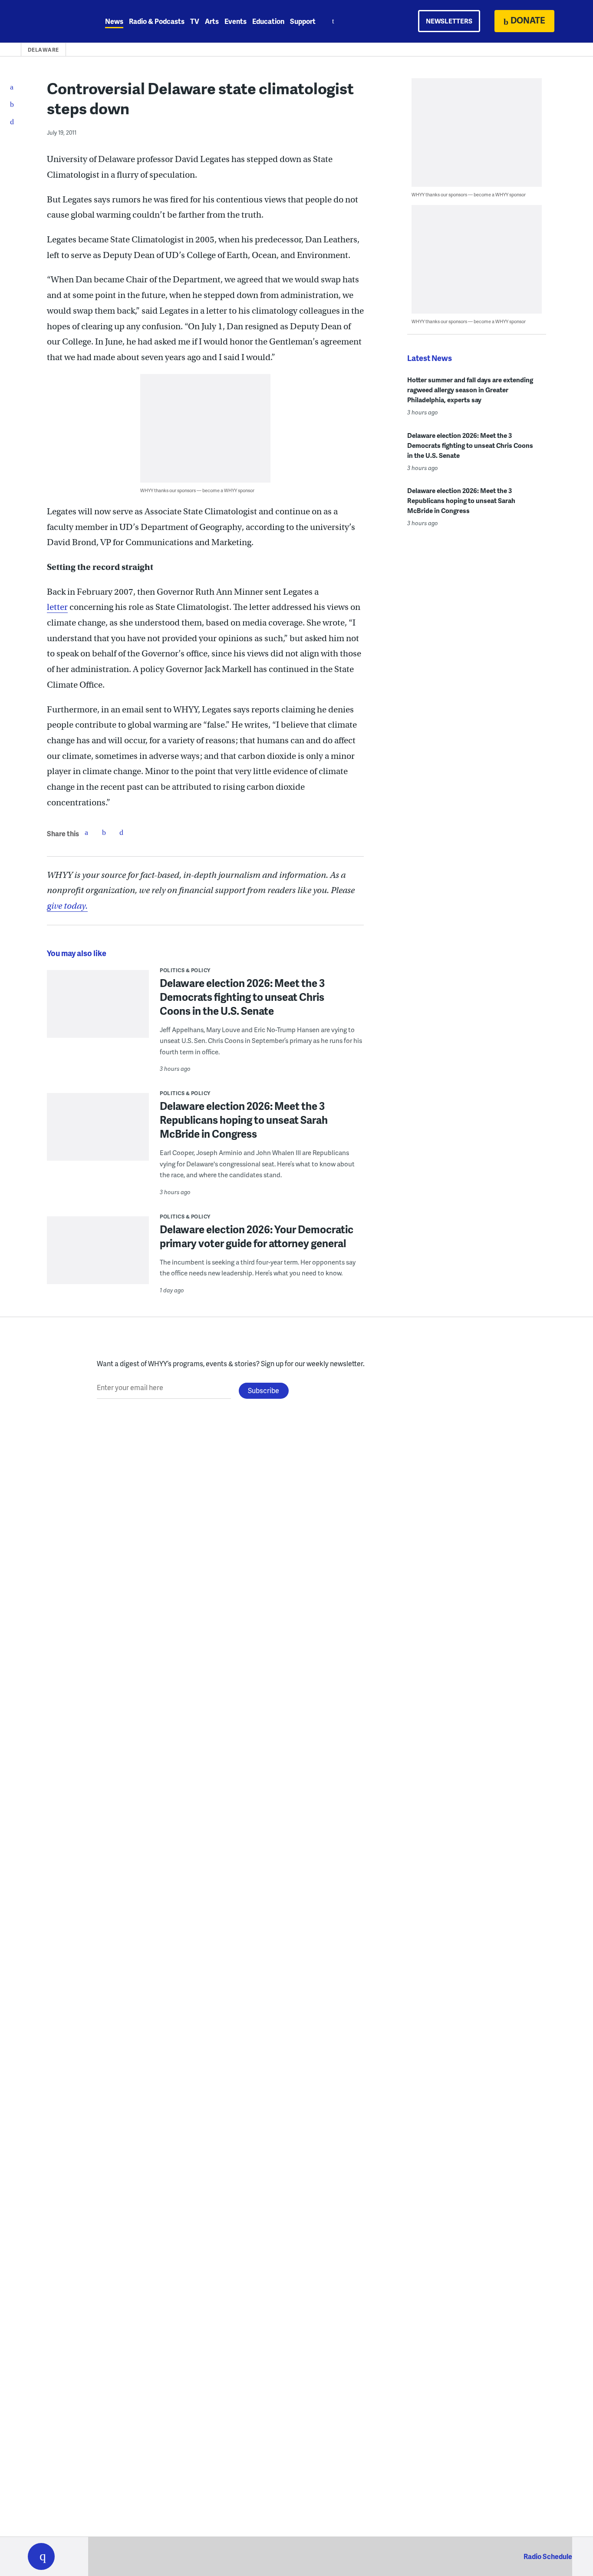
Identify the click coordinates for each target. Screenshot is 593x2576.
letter (57, 607)
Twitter (104, 832)
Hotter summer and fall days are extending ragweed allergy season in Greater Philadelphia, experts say (470, 390)
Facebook (86, 832)
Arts (212, 21)
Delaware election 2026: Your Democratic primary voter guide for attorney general (257, 1236)
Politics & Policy (185, 970)
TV (195, 21)
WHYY (53, 21)
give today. (67, 906)
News (114, 21)
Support (303, 21)
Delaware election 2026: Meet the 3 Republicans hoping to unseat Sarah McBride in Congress (244, 1120)
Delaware (43, 50)
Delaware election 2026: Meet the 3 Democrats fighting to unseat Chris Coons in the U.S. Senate (242, 997)
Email (121, 832)
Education (268, 21)
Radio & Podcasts (157, 21)
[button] (41, 2556)
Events (236, 21)
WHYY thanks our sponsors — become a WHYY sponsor (197, 490)
